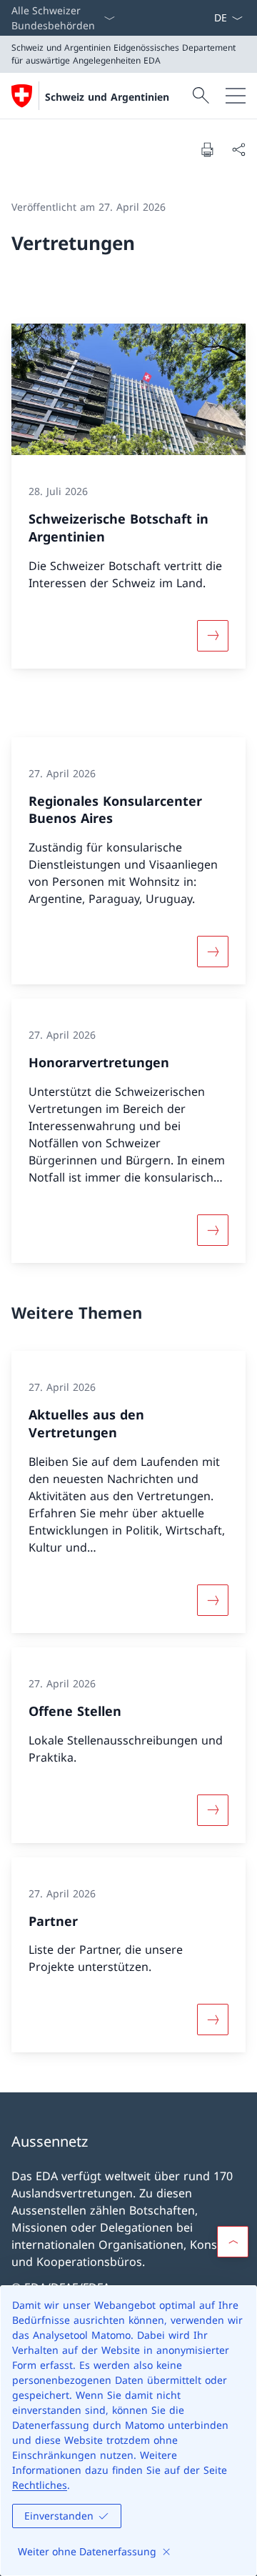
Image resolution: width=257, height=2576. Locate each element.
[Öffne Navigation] (236, 96)
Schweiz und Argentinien (107, 97)
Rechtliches (40, 2485)
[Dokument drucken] (207, 149)
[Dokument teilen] (238, 149)
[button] (233, 2242)
